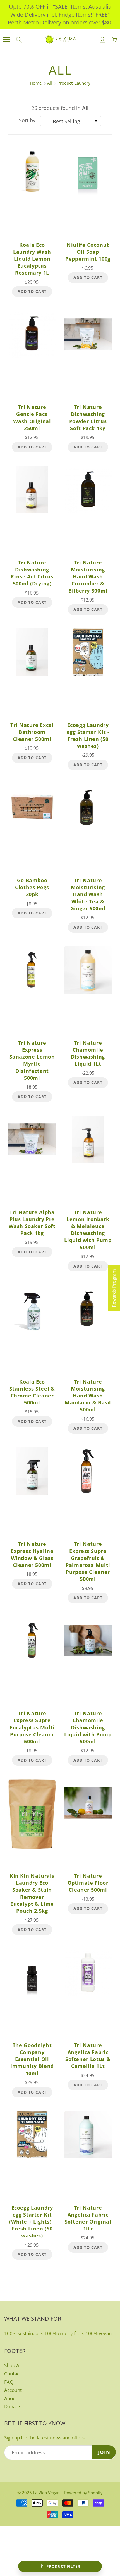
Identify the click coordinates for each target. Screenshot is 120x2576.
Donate (12, 2406)
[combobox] (70, 121)
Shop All (13, 2365)
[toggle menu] (7, 40)
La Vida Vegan (46, 2493)
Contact (13, 2374)
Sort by (27, 120)
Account (13, 2390)
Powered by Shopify (83, 2493)
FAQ (9, 2382)
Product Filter (63, 2566)
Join (104, 2452)
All (50, 83)
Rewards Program (114, 1288)
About (11, 2398)
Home (36, 83)
